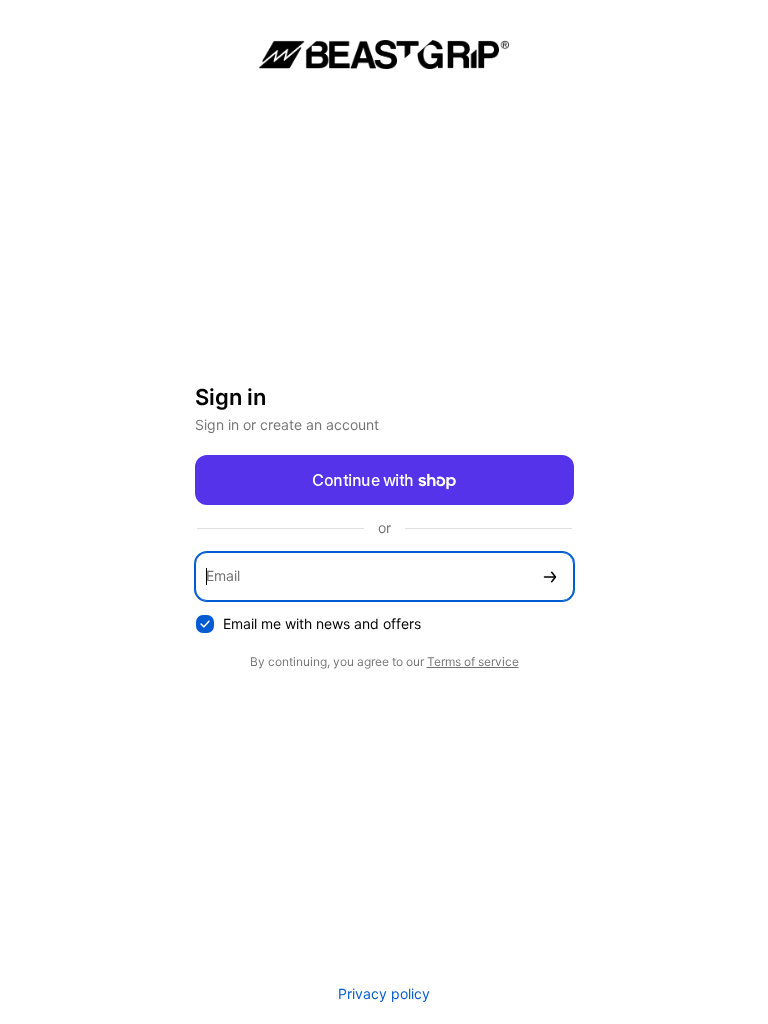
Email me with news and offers (322, 623)
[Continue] (550, 576)
